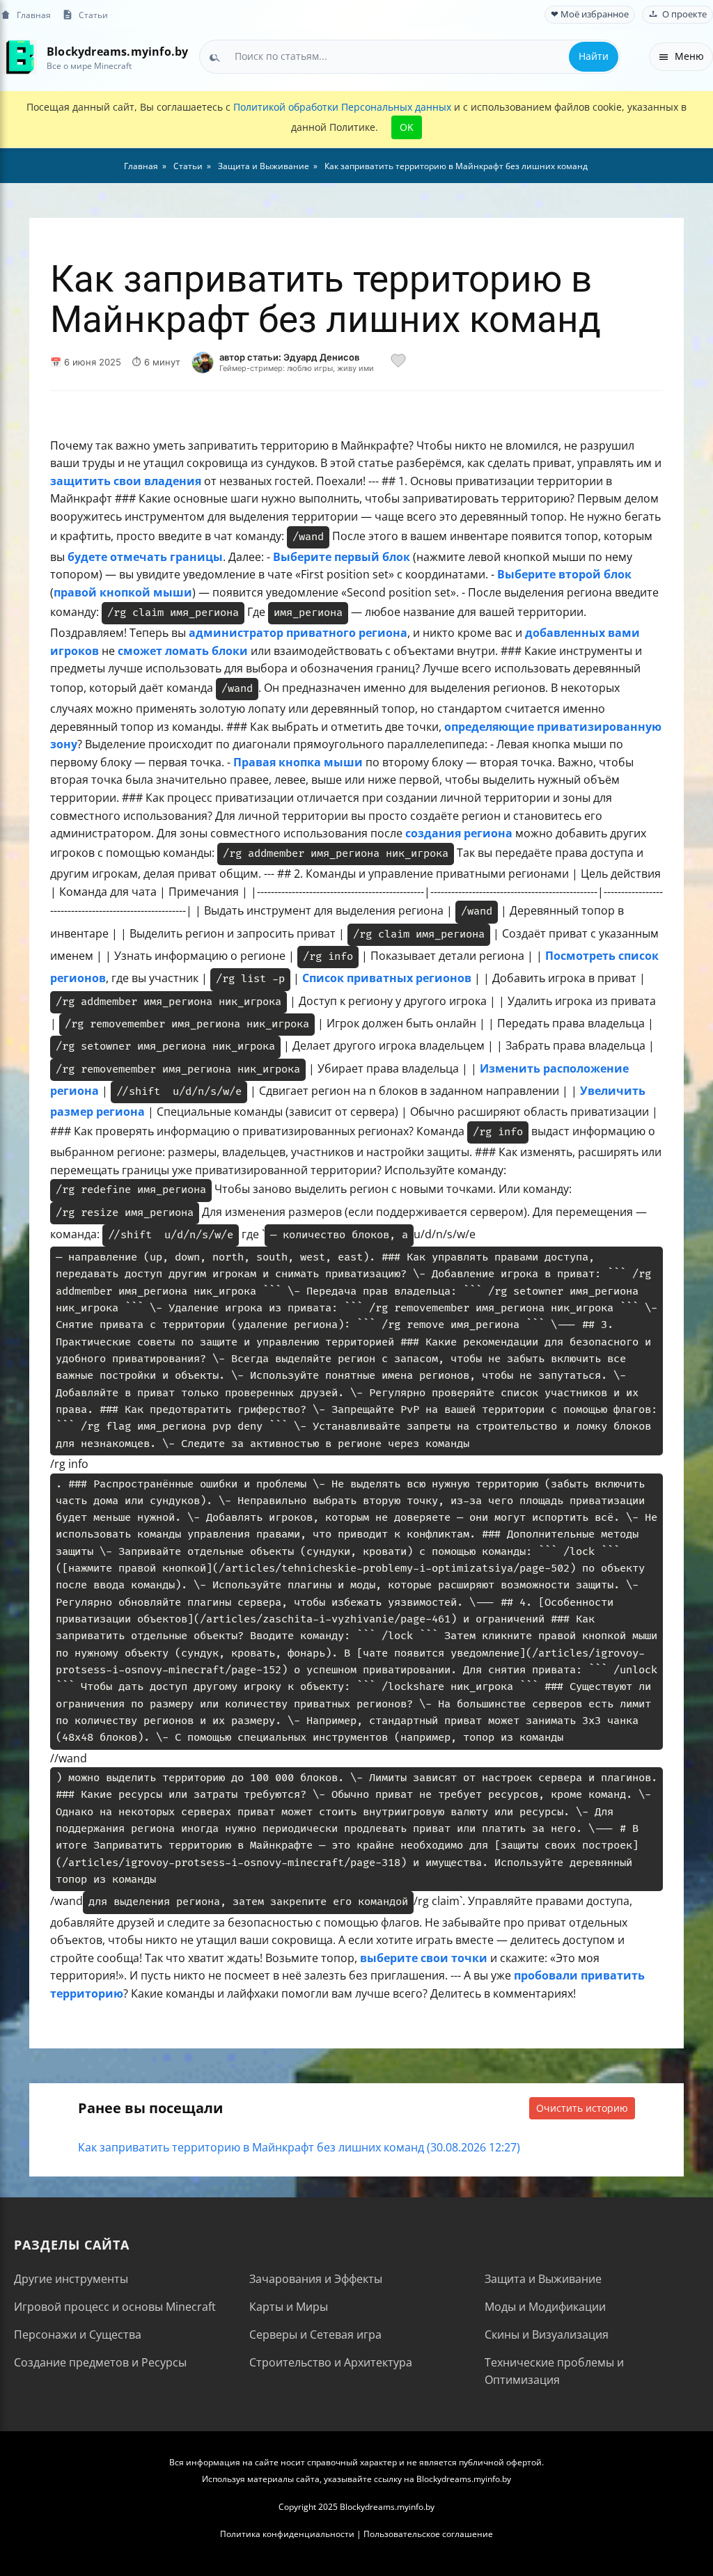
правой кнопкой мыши (123, 592)
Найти (594, 56)
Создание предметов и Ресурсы (100, 2362)
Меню (689, 56)
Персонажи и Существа (78, 2334)
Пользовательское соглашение (428, 2534)
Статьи (93, 15)
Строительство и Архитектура (331, 2362)
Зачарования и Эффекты (316, 2279)
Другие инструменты (71, 2279)
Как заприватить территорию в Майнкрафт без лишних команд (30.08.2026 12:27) (299, 2147)
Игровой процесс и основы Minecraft (115, 2307)
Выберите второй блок (564, 574)
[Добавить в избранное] (398, 363)
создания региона (459, 833)
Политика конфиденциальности (287, 2534)
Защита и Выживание (543, 2279)
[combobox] (410, 56)
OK (407, 127)
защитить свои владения (126, 481)
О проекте (684, 14)
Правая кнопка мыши (298, 762)
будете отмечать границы (145, 557)
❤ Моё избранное (590, 14)
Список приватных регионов (387, 978)
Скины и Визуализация (547, 2334)
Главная (34, 15)
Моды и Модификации (545, 2307)
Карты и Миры (289, 2307)
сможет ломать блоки (183, 651)
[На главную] (19, 57)
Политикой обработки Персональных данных (342, 107)
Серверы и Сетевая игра (315, 2334)
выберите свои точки (424, 1958)
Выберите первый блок (342, 557)
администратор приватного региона (298, 633)
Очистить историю (582, 2108)
